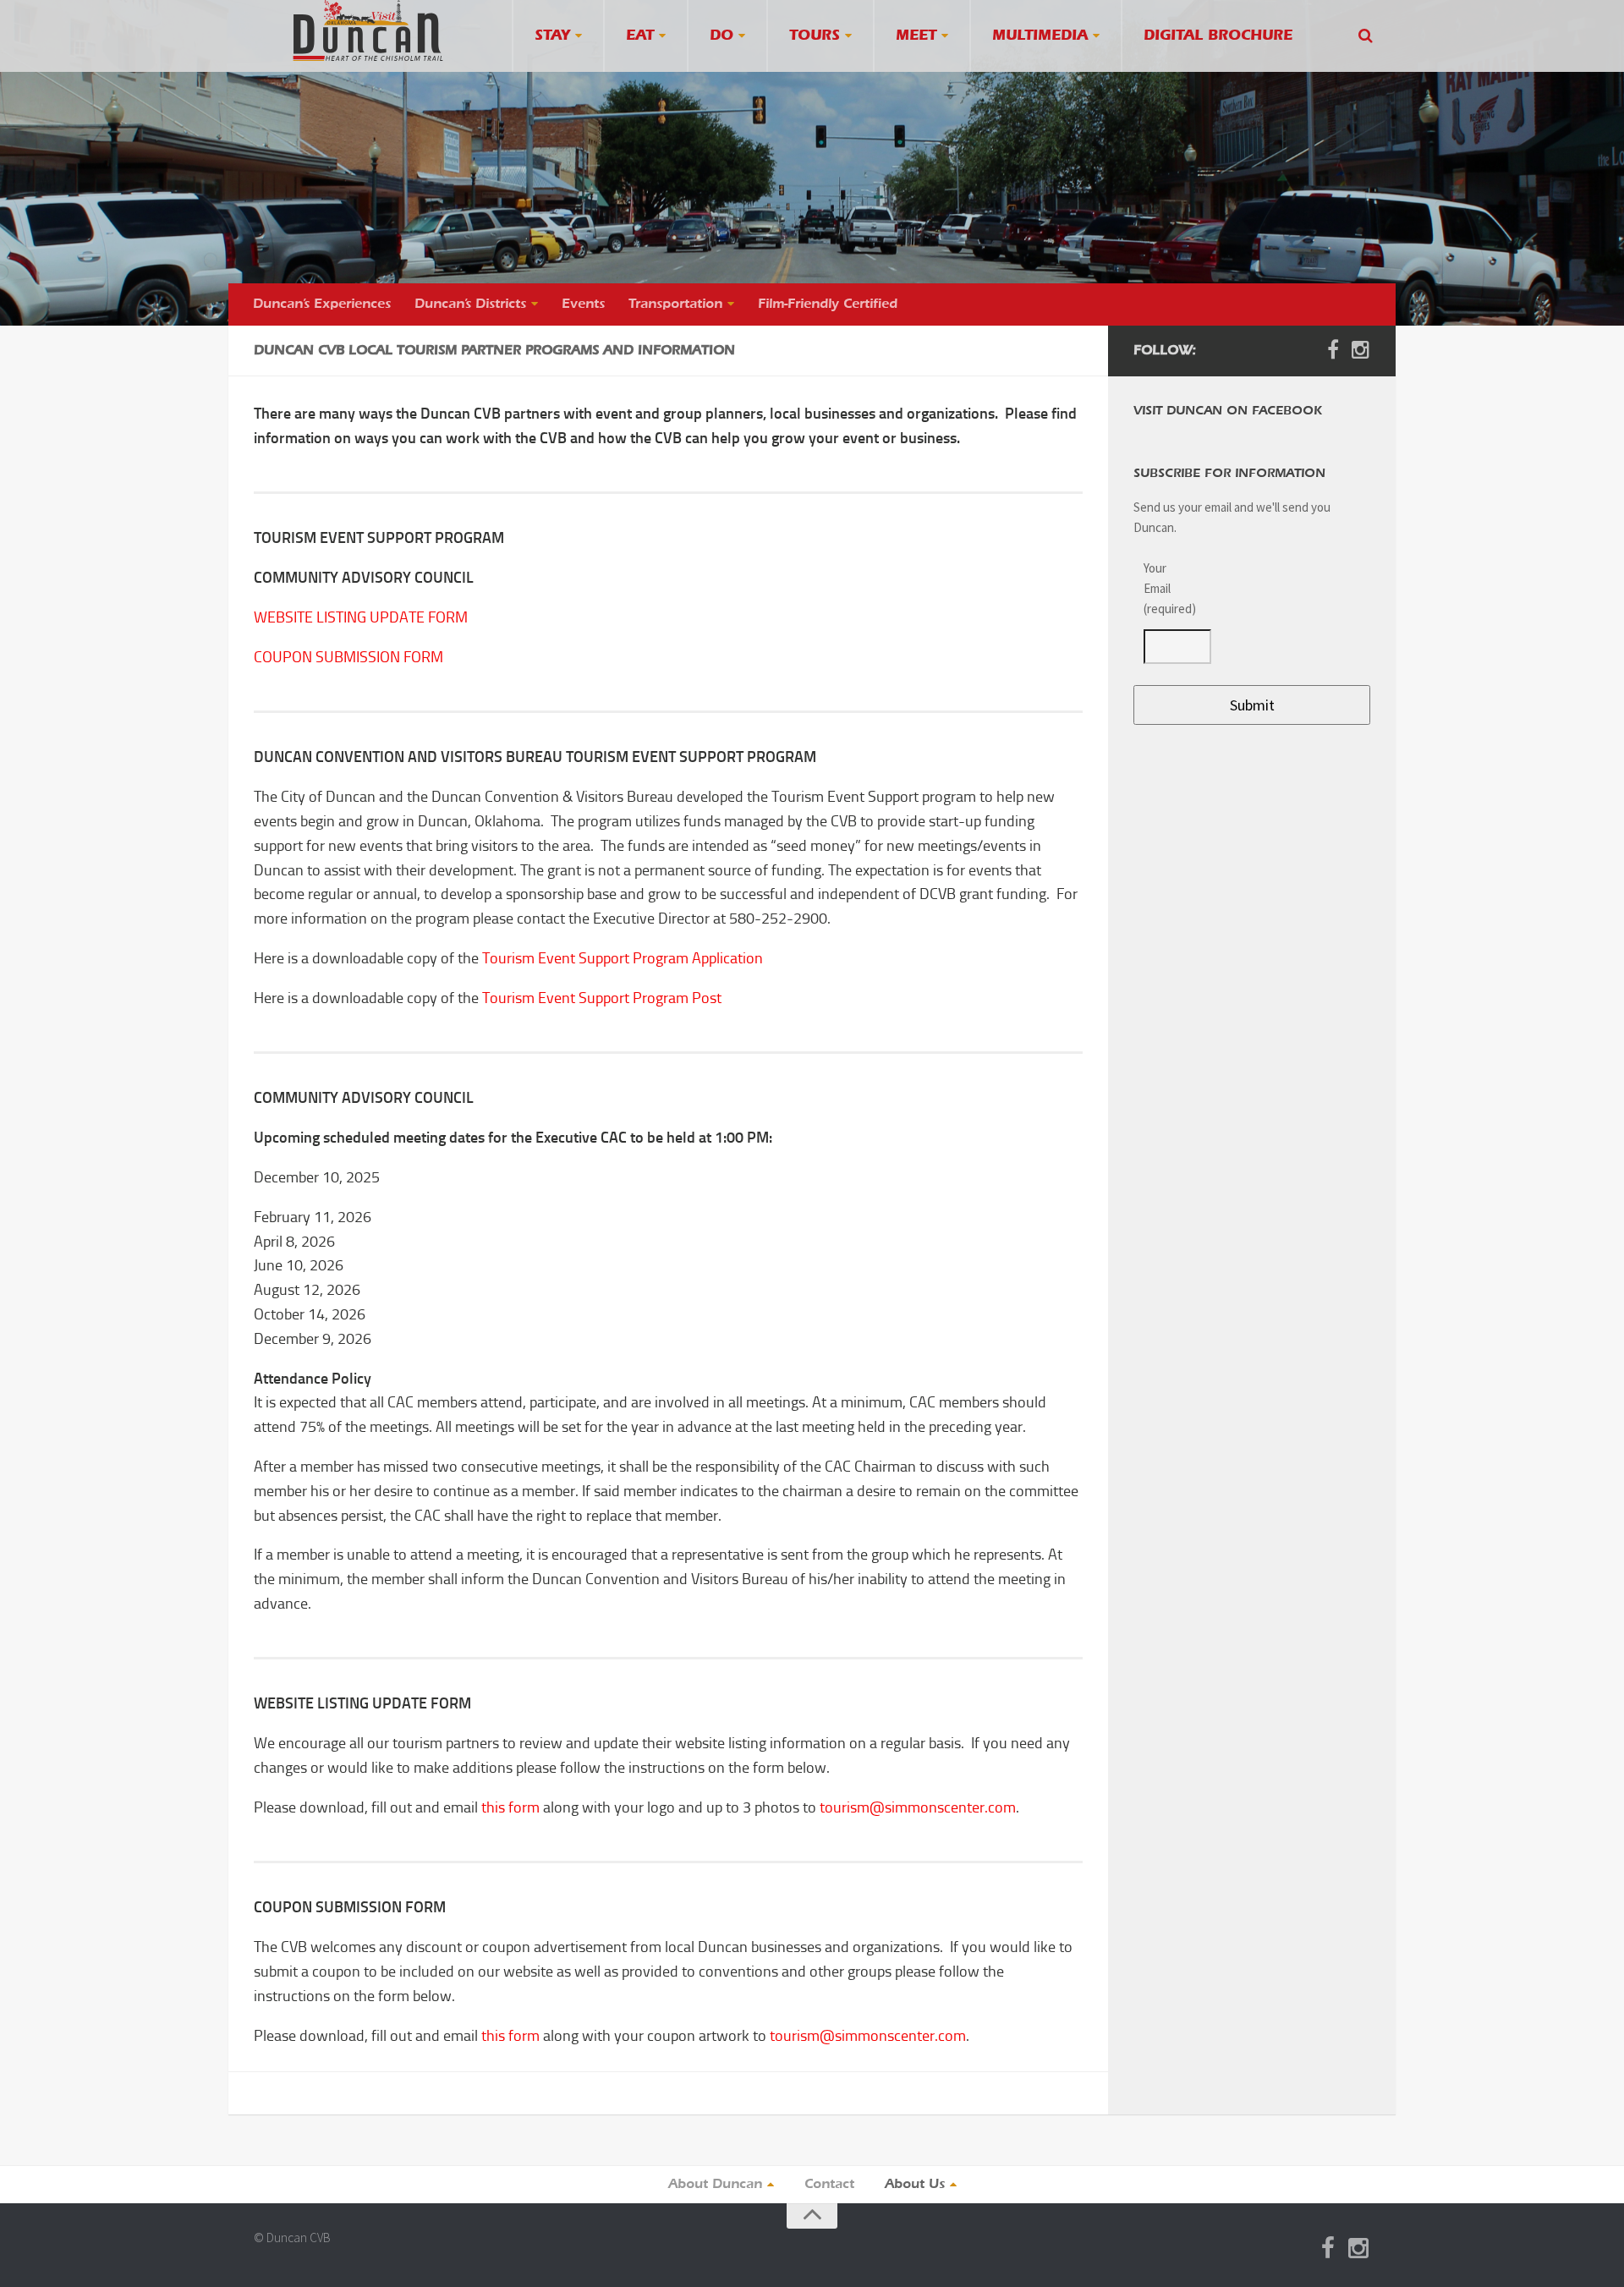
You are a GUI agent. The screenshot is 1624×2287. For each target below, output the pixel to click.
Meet (916, 36)
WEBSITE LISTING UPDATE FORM (361, 617)
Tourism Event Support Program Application (623, 958)
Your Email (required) (1167, 588)
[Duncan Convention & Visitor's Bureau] (368, 30)
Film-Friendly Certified (828, 304)
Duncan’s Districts (470, 304)
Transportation (675, 304)
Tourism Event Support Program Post (602, 998)
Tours (815, 36)
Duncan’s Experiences (322, 304)
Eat (640, 36)
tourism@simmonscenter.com (918, 1807)
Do (721, 36)
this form (510, 1807)
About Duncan (715, 2185)
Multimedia (1040, 36)
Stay (552, 36)
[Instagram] (1360, 350)
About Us (915, 2185)
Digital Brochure (1218, 36)
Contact (829, 2185)
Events (583, 304)
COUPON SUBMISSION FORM (348, 657)
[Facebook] (1333, 350)
